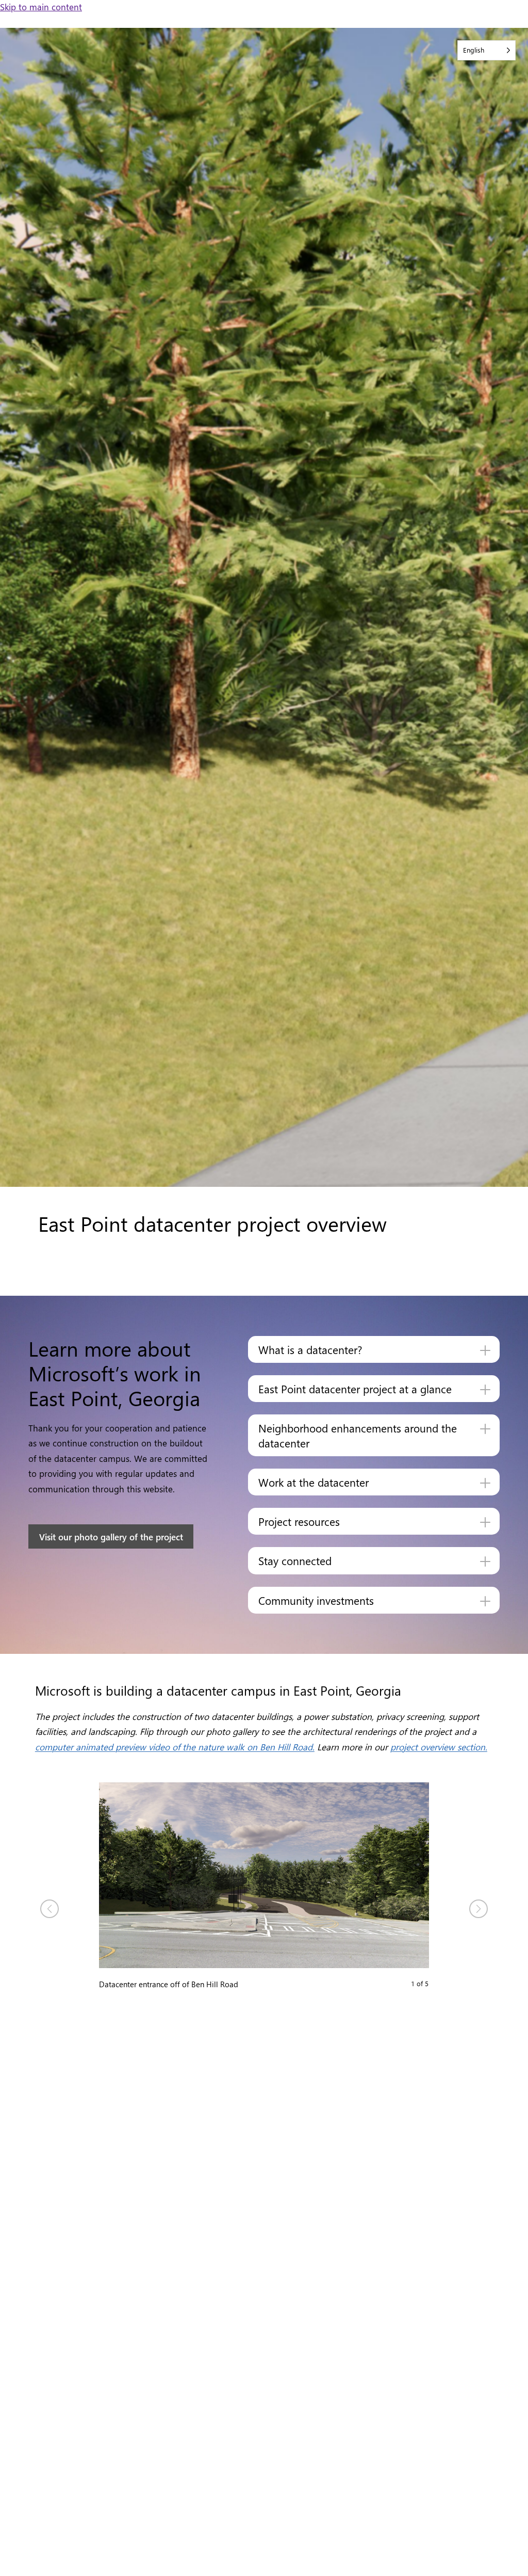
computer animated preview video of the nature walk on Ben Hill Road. (175, 1746)
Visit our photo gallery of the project (111, 1536)
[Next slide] (478, 1909)
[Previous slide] (49, 1909)
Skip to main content (41, 6)
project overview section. (439, 1746)
